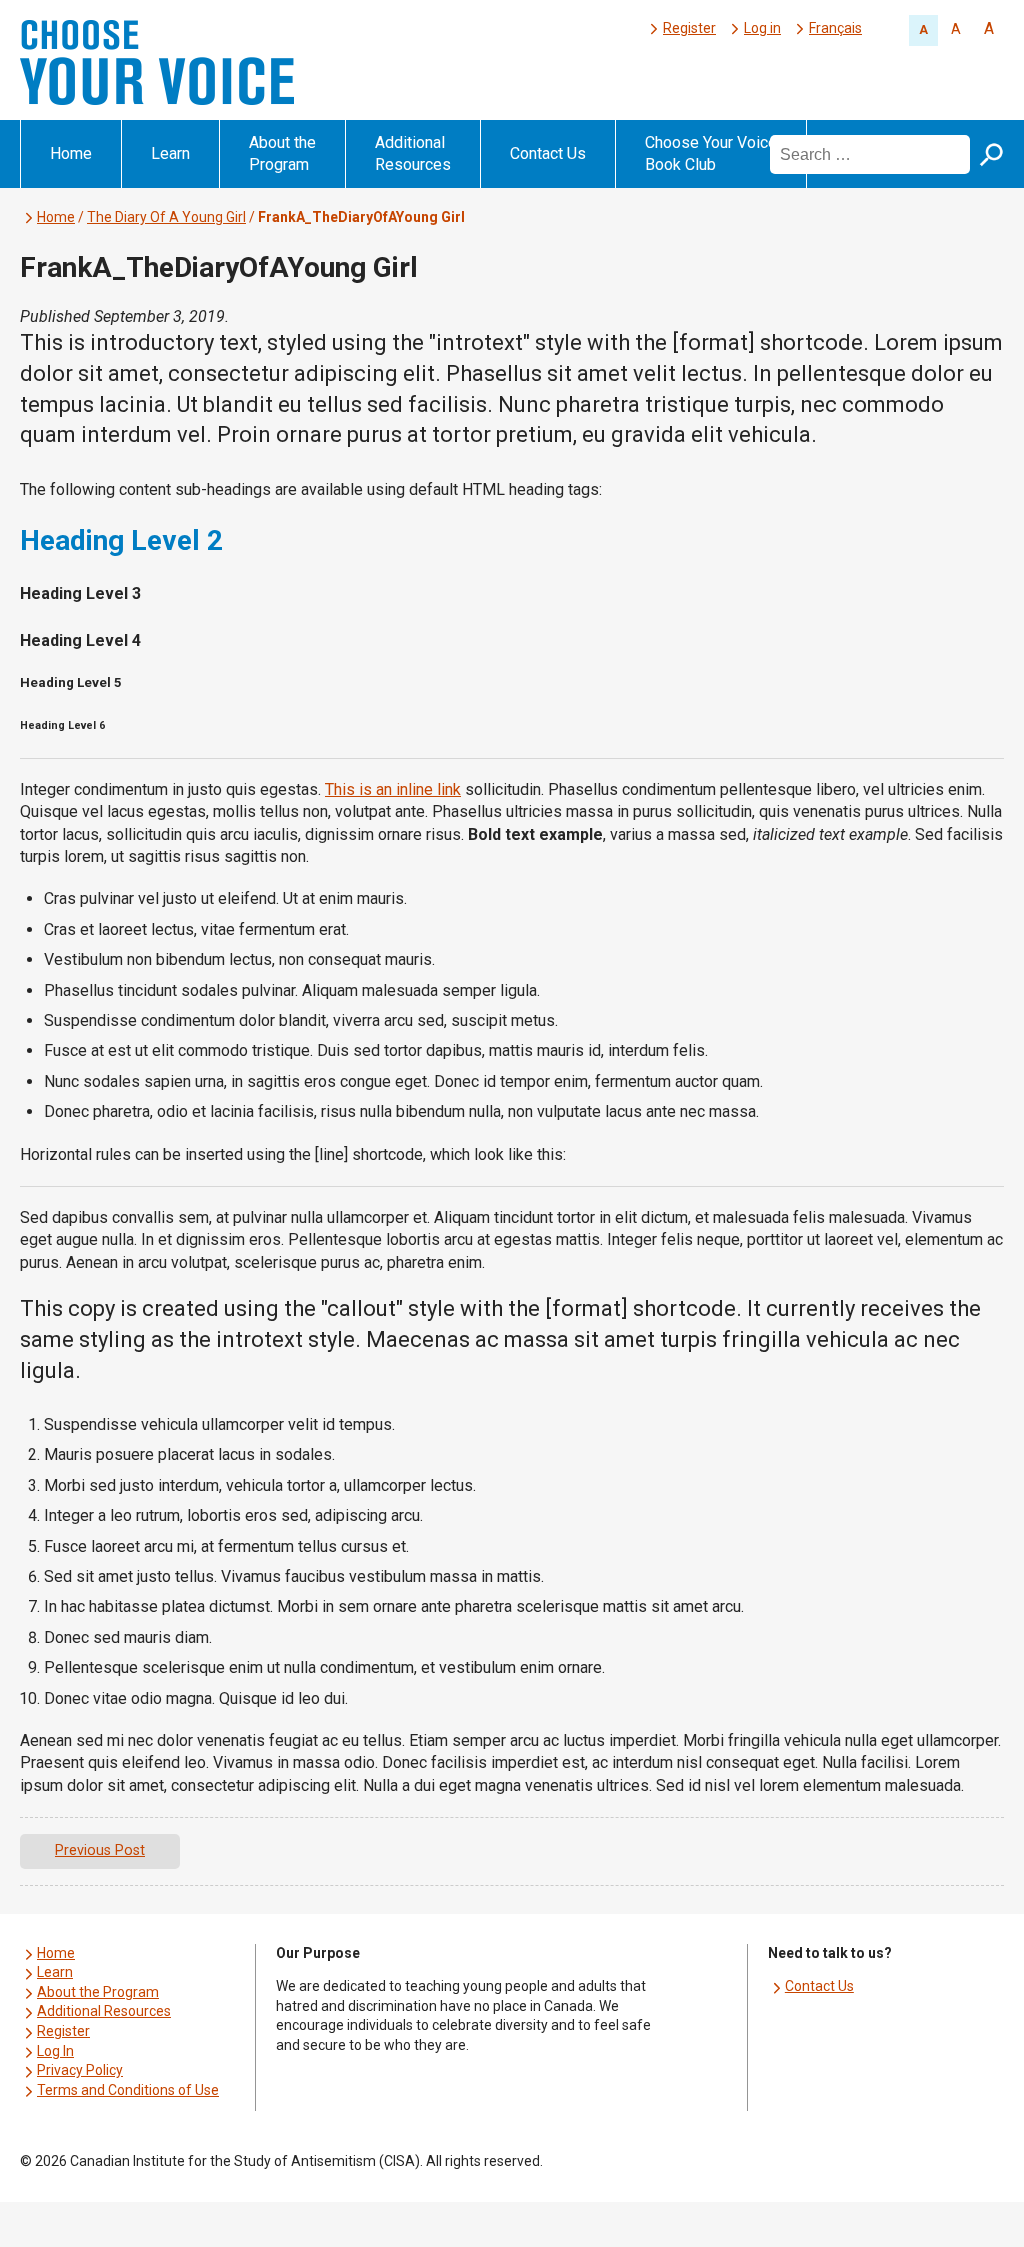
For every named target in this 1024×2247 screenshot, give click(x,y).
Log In (55, 2051)
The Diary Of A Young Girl (166, 217)
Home (71, 153)
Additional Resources (413, 153)
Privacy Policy (80, 2070)
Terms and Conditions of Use (128, 2090)
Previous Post (100, 1850)
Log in (762, 28)
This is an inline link (393, 789)
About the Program (282, 153)
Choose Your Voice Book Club (711, 153)
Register (689, 28)
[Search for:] (872, 153)
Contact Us (548, 153)
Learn (170, 153)
